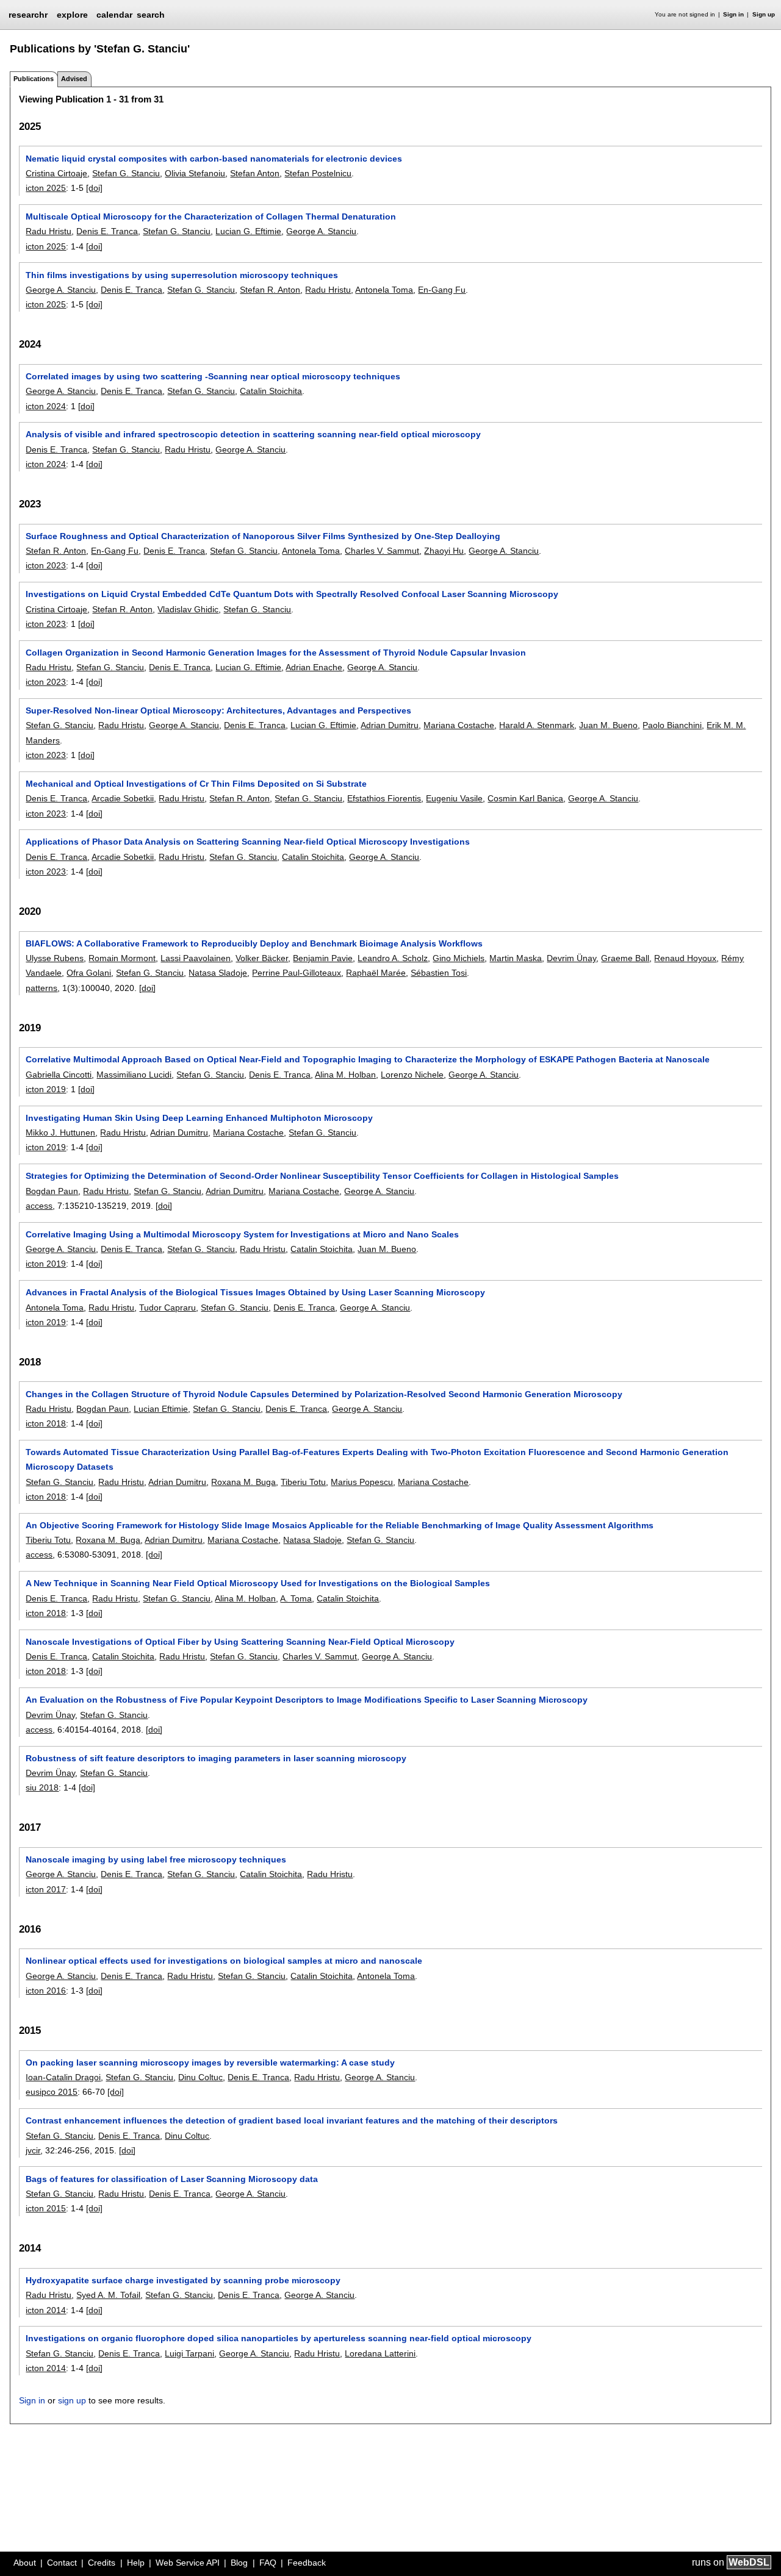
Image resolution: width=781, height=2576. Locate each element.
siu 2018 (42, 1787)
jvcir (33, 2150)
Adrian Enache (314, 667)
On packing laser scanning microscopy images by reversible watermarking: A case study (210, 2063)
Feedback (307, 2563)
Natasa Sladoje (218, 973)
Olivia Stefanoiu (195, 173)
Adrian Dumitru (390, 725)
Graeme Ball (625, 958)
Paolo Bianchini (672, 725)
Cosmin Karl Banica (525, 798)
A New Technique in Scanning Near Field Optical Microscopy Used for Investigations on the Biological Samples (258, 1583)
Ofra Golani (89, 973)
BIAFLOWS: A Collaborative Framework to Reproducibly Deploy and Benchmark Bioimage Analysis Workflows (254, 943)
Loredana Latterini (380, 2353)
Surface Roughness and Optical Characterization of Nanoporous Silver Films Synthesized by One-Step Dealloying (263, 536)
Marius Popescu (362, 1482)
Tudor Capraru (167, 1308)
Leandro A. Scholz (393, 958)
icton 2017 (46, 1889)
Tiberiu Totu (303, 1482)
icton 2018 (46, 1423)
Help (136, 2563)
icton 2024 (46, 406)
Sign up (764, 14)
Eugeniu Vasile (454, 798)
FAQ (268, 2563)
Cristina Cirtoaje (56, 173)
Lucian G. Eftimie (248, 231)
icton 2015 (46, 2208)
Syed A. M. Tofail (108, 2295)
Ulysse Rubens (55, 958)
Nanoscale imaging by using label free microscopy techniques (156, 1859)
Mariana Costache (459, 725)
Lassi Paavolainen (196, 958)
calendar (114, 15)
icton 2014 (46, 2310)
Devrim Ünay (571, 958)
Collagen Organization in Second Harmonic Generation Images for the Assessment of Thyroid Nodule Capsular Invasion (276, 653)
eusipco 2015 (52, 2092)
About (25, 2563)
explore (72, 15)
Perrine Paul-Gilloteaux (297, 973)
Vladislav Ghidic (188, 609)
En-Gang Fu (442, 290)
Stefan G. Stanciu (126, 173)
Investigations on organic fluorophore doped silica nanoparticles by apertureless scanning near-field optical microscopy (279, 2338)
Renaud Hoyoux (685, 958)
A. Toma (296, 1598)
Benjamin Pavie (323, 958)
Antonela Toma (384, 290)
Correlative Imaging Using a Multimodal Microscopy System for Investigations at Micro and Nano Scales (242, 1234)
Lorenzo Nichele (412, 1075)
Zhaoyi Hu (444, 551)
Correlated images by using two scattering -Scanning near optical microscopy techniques (213, 376)
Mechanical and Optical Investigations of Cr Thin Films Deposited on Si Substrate (196, 784)
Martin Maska (516, 958)
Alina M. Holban (345, 1075)
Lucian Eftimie (161, 1409)
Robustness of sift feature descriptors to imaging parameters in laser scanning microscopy (216, 1758)
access (39, 1206)
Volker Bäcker (262, 958)
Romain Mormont (122, 958)
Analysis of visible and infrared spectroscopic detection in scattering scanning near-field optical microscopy (253, 434)
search (151, 15)
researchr (28, 14)
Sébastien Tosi (439, 973)
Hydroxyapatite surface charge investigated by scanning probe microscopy (183, 2280)
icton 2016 (46, 1991)
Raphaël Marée (376, 973)
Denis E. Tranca (107, 231)
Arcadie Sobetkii (123, 798)
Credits (102, 2563)
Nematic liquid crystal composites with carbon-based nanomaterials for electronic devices (214, 159)
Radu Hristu (49, 231)
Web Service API (188, 2563)
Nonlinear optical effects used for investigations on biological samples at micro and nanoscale (224, 1961)
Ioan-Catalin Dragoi (63, 2077)
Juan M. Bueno (608, 725)
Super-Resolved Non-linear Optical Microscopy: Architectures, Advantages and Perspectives (218, 710)
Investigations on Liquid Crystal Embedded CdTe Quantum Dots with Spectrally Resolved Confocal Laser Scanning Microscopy (292, 594)
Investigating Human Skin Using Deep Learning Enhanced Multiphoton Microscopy (199, 1118)
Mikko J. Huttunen (60, 1132)
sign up (72, 2400)
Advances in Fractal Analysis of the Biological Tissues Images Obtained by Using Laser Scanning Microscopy (255, 1292)
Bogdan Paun (52, 1191)
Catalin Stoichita (271, 391)
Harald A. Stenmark (537, 725)
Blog (239, 2563)
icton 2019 (46, 1089)
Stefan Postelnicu (318, 173)
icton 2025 (46, 188)
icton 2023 (46, 565)
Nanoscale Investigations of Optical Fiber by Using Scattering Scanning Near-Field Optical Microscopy (240, 1642)
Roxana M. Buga (243, 1482)
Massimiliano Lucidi (134, 1075)
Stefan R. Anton (270, 290)
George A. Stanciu (321, 231)
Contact (62, 2563)
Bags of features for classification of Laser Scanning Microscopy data (172, 2179)
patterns (41, 988)
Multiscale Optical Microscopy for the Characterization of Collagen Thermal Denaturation (211, 216)
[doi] (94, 188)
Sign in (733, 14)
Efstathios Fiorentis (384, 798)
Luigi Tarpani (189, 2353)
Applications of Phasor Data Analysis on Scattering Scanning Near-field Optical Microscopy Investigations (248, 842)
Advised (74, 79)
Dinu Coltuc (200, 2077)
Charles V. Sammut (382, 551)
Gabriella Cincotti (59, 1075)
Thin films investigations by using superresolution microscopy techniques (182, 275)
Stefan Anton (255, 173)
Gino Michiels (459, 958)
